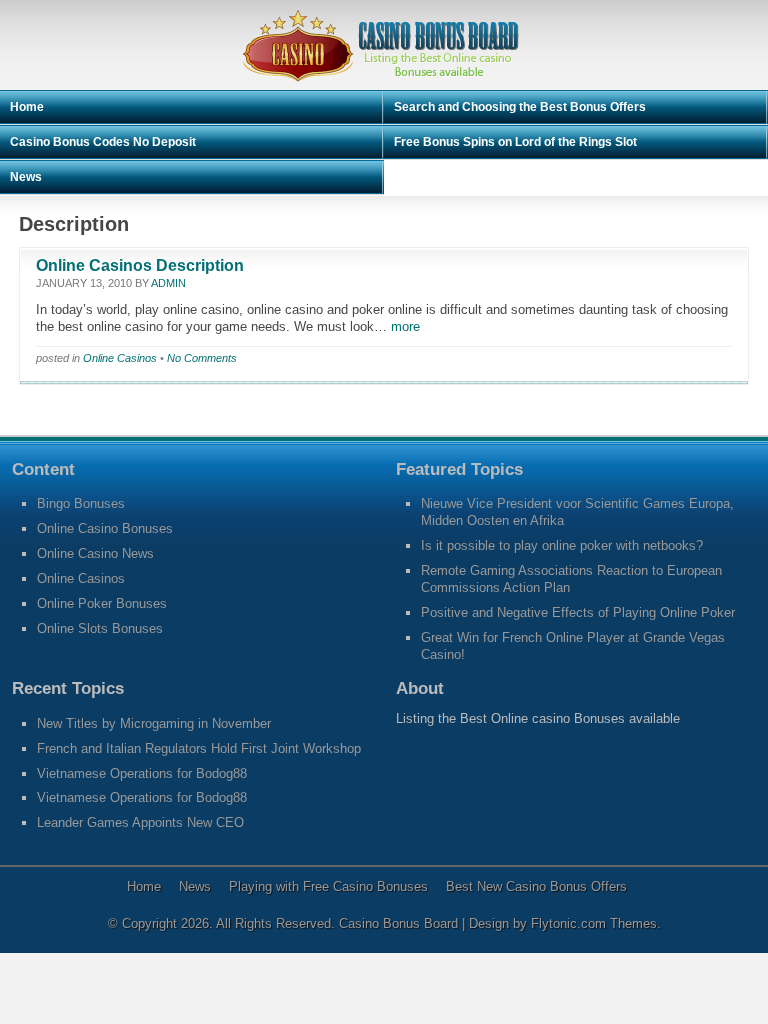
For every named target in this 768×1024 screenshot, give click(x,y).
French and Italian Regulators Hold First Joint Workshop (199, 748)
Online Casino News (95, 553)
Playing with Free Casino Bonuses (328, 886)
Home (27, 107)
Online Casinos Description (140, 265)
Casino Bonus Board (400, 923)
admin (168, 283)
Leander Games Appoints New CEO (140, 822)
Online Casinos (120, 358)
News (26, 177)
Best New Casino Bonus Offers (536, 886)
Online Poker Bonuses (102, 603)
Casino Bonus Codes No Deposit (103, 142)
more (403, 326)
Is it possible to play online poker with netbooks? (562, 545)
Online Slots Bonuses (100, 628)
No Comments (202, 358)
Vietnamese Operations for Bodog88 (142, 773)
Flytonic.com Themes (594, 923)
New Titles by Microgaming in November (154, 723)
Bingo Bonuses (81, 503)
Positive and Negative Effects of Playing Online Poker (578, 612)
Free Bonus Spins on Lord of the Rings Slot (515, 142)
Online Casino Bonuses (105, 528)
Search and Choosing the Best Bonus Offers (520, 107)
